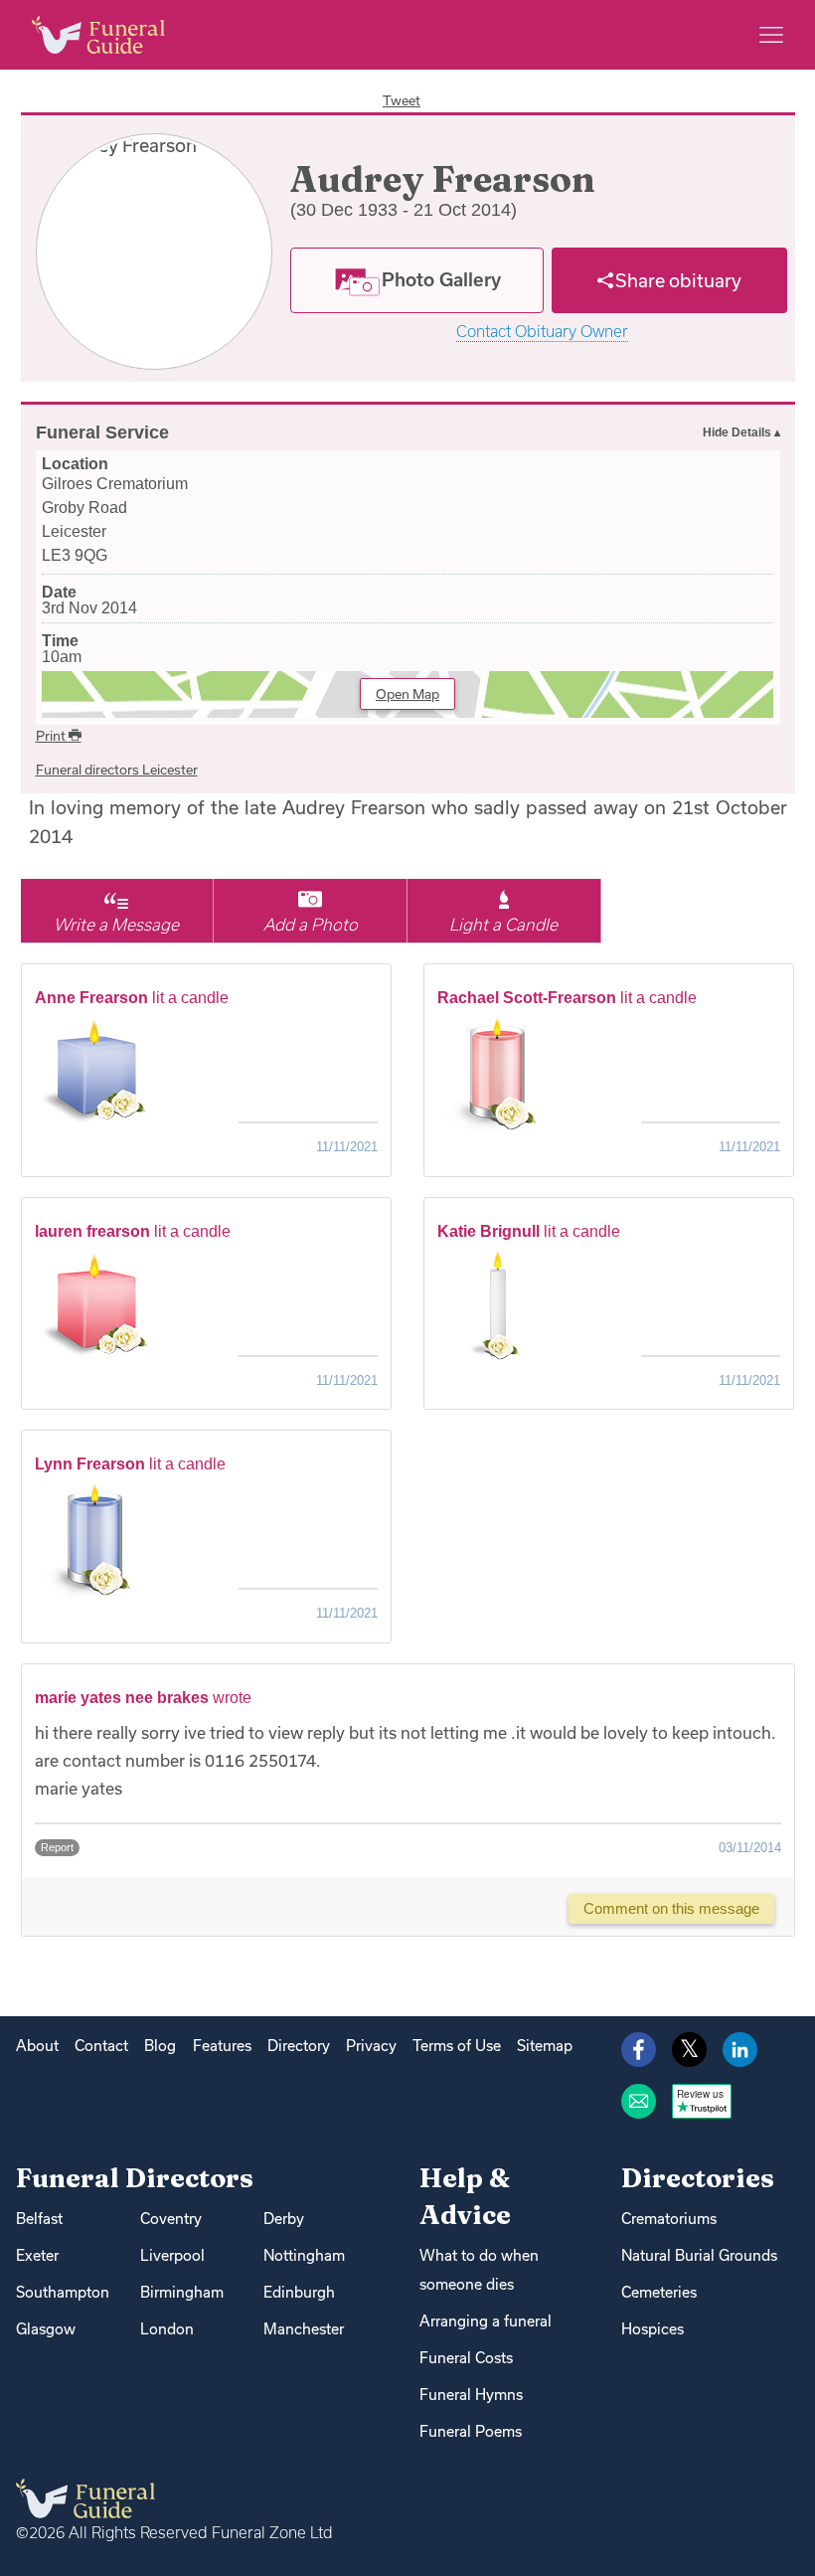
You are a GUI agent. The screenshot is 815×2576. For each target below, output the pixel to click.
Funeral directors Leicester (117, 770)
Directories (698, 2178)
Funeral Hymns (471, 2395)
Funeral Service (102, 432)
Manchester (304, 2329)
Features (222, 2046)
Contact (101, 2046)
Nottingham (304, 2255)
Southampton (63, 2292)
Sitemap (545, 2046)
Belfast (39, 2219)
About (37, 2046)
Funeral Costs (466, 2358)
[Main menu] (771, 35)
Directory (299, 2046)
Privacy (371, 2046)
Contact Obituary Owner (542, 332)
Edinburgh (299, 2292)
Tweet (402, 100)
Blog (160, 2046)
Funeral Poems (471, 2431)
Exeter (37, 2255)
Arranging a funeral (486, 2321)
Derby (284, 2219)
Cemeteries (659, 2292)
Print (52, 736)
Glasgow (46, 2329)
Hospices (652, 2329)
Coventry (171, 2219)
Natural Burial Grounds (699, 2255)
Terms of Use (457, 2046)
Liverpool (172, 2255)
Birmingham (182, 2292)
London (167, 2329)
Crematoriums (669, 2219)
